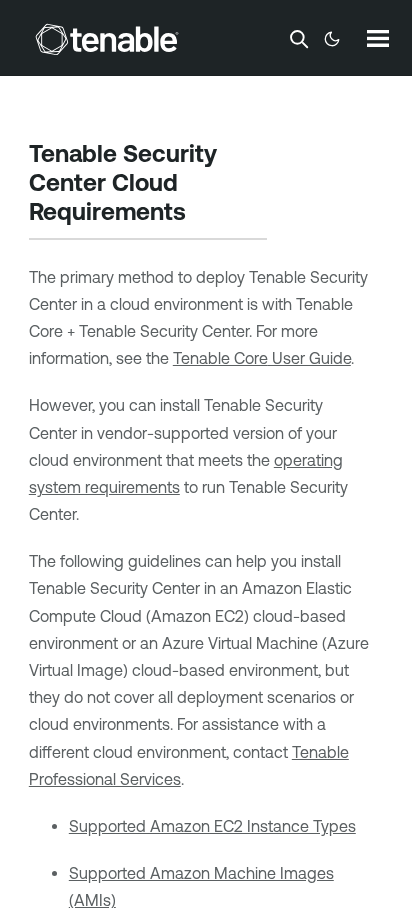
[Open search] (299, 39)
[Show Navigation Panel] (378, 38)
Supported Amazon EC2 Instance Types (212, 826)
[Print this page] (203, 214)
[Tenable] (107, 39)
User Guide (262, 358)
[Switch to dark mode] (332, 39)
